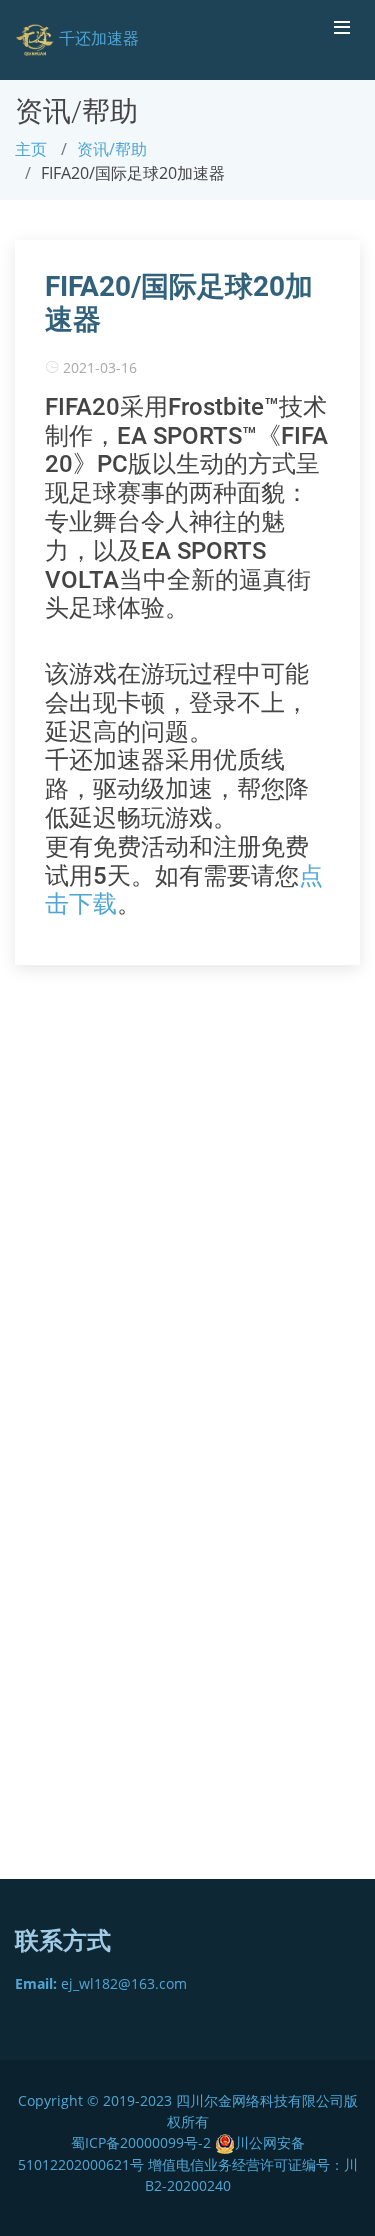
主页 (31, 149)
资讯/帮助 (112, 149)
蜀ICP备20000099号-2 (143, 2142)
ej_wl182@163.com (101, 1983)
